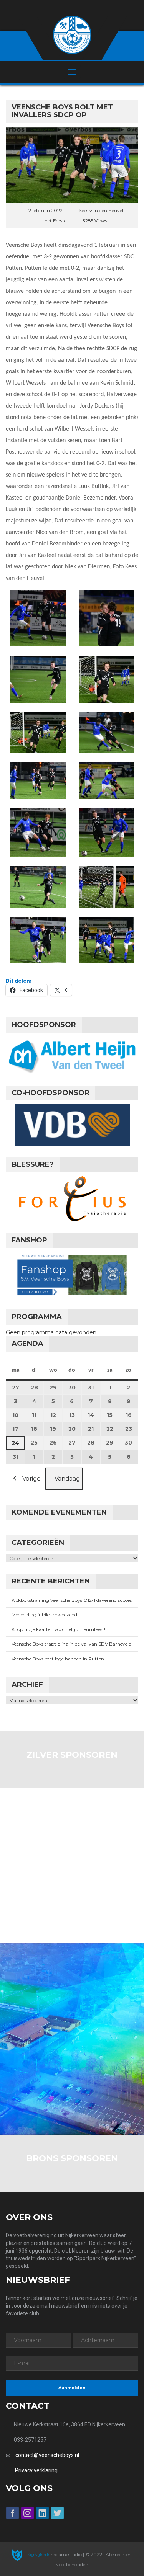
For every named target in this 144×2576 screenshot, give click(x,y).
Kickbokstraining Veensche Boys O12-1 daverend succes (72, 1600)
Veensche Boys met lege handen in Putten (58, 1659)
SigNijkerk (38, 2554)
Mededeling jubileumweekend (44, 1615)
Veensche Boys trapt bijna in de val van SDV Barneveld (71, 1644)
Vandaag (67, 1478)
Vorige (31, 1478)
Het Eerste (55, 221)
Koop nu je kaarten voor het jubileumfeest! (58, 1629)
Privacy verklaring (36, 2470)
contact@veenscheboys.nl (47, 2455)
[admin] (62, 8)
